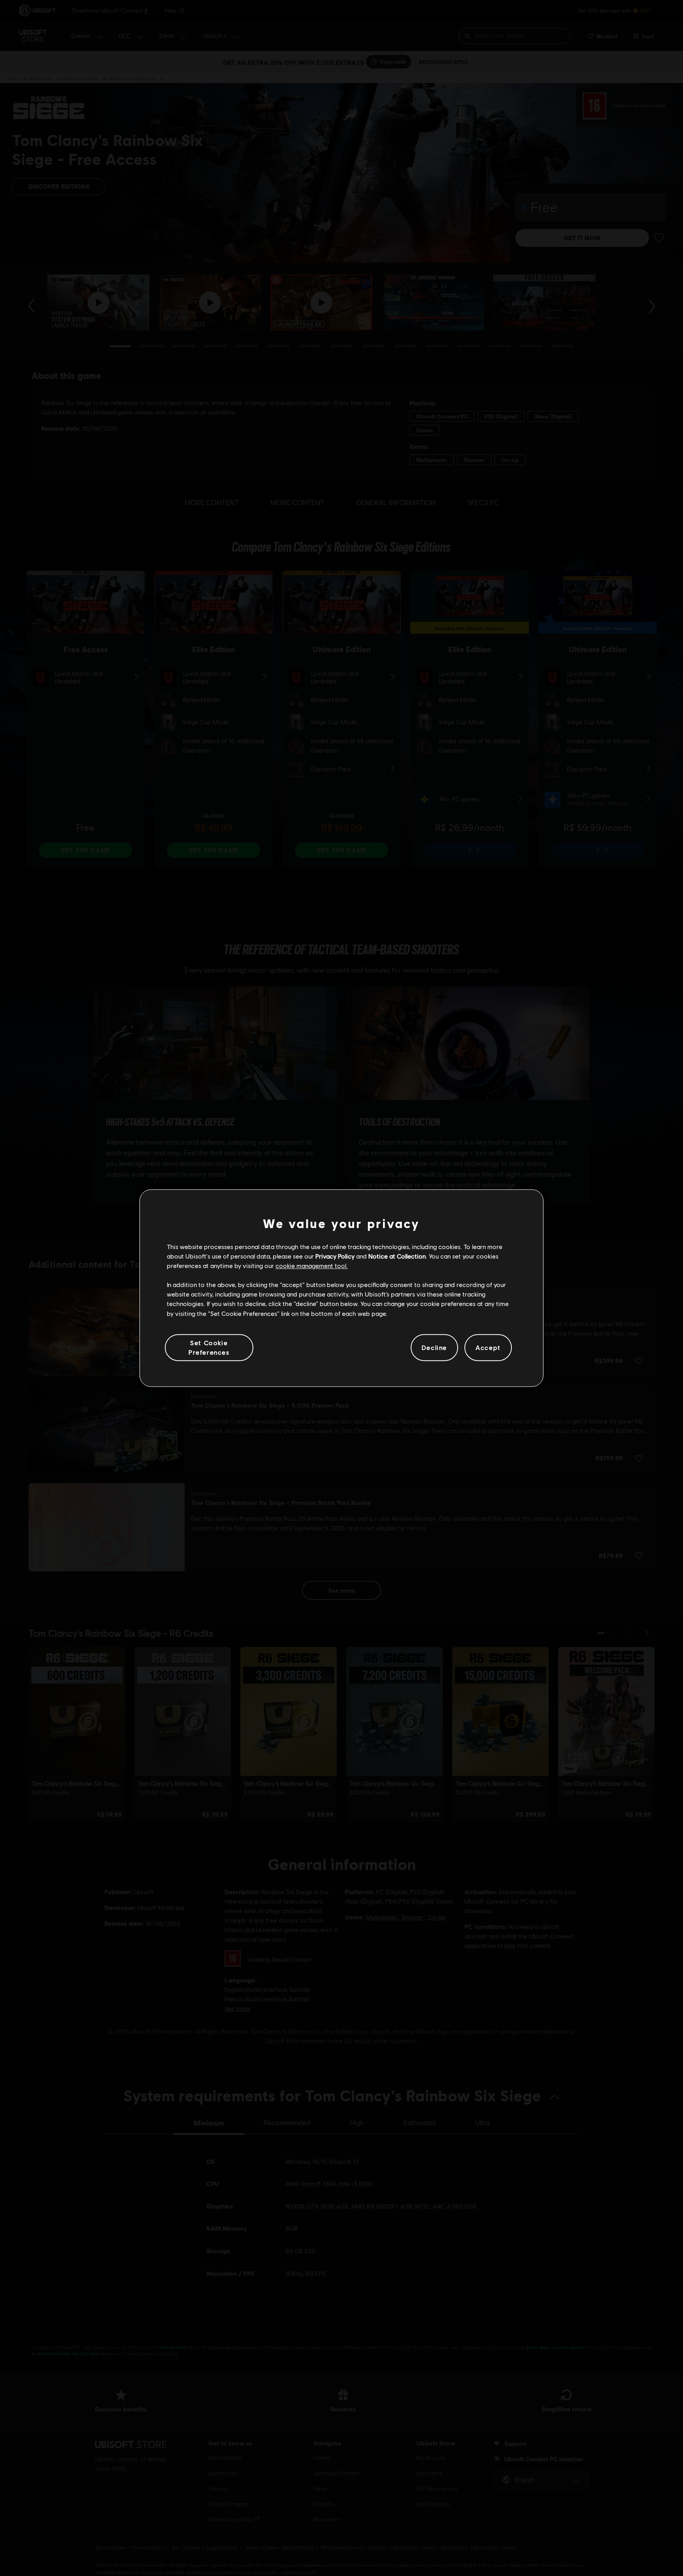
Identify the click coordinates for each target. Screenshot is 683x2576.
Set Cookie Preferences (209, 1347)
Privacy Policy (335, 1256)
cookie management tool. (312, 1265)
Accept (488, 1347)
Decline (434, 1347)
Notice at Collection (397, 1256)
